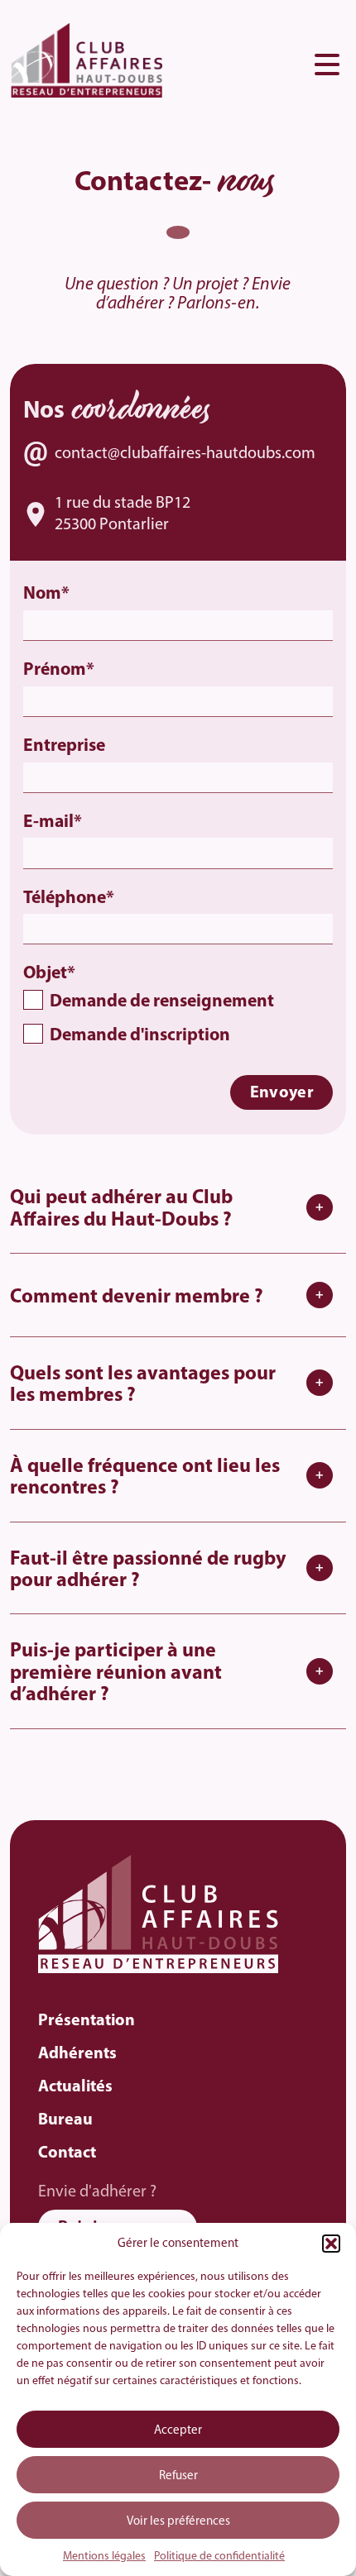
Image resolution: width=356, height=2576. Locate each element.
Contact (67, 2153)
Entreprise (64, 746)
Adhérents (77, 2054)
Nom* (46, 594)
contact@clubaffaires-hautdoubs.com (185, 454)
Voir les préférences (178, 2522)
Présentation (87, 2021)
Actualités (75, 2087)
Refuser (178, 2476)
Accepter (178, 2431)
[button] (331, 2244)
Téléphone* (69, 898)
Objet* (149, 1005)
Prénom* (59, 670)
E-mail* (53, 822)
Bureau (65, 2120)
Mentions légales (104, 2557)
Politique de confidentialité (219, 2557)
